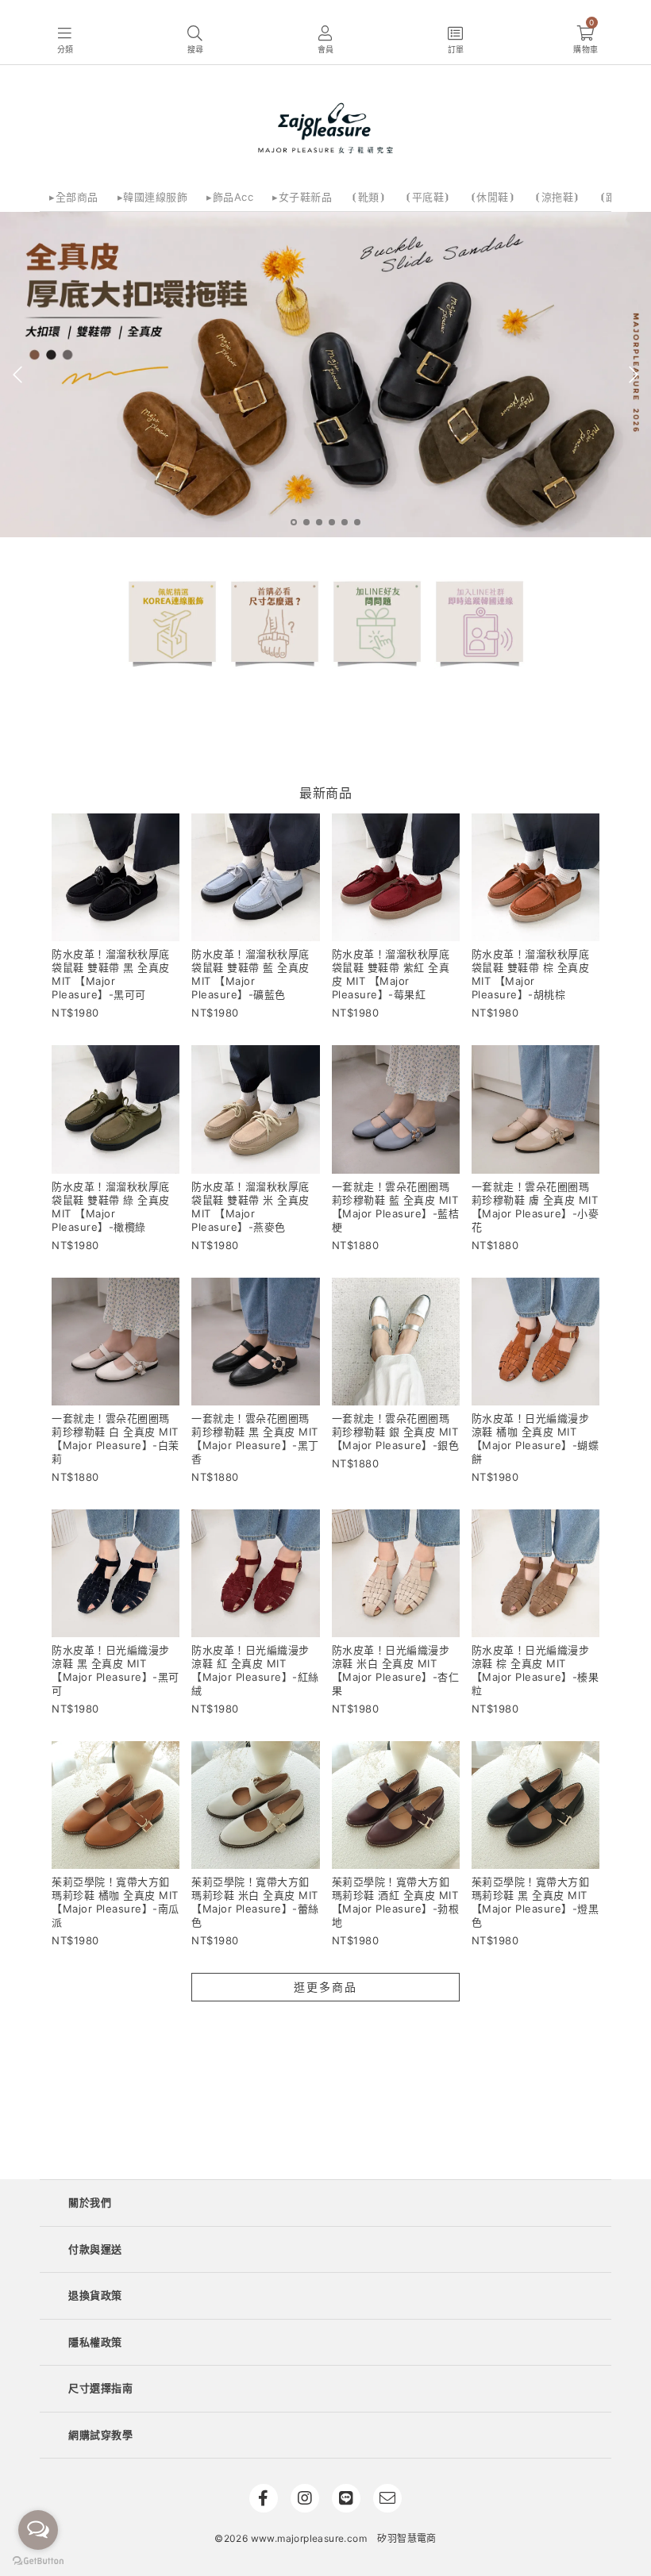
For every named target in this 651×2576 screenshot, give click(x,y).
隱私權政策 (95, 2342)
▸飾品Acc (230, 197)
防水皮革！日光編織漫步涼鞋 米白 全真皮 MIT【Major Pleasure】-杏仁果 (396, 1670)
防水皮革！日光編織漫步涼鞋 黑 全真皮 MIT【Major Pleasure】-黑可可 (116, 1670)
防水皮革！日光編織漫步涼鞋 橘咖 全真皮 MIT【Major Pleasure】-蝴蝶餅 (535, 1438)
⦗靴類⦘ (368, 197)
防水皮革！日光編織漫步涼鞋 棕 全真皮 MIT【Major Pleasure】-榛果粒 (535, 1670)
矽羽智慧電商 (406, 2538)
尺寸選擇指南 (100, 2388)
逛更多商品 (325, 1987)
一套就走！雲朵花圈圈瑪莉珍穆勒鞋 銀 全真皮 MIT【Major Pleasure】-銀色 (396, 1432)
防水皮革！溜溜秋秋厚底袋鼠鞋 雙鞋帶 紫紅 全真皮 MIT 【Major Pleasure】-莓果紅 (391, 974)
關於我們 (90, 2202)
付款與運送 (95, 2249)
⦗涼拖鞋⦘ (557, 197)
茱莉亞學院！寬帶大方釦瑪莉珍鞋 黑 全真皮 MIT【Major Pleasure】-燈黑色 (535, 1902)
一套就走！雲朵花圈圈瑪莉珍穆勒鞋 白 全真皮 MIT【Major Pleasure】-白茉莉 (116, 1438)
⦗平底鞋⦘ (428, 197)
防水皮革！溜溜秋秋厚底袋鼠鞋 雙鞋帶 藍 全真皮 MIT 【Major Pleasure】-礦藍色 (250, 974)
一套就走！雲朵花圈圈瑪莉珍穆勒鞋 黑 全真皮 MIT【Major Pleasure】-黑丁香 (255, 1438)
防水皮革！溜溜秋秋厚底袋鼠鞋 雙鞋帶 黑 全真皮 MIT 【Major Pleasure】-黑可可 (111, 974)
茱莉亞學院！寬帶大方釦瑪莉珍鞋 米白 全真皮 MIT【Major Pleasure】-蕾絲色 (255, 1902)
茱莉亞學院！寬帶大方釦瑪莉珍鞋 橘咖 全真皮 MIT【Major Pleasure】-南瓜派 (116, 1902)
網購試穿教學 (100, 2435)
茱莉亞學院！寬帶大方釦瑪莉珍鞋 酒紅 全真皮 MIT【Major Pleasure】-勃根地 (396, 1902)
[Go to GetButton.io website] (38, 2560)
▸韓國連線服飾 (153, 197)
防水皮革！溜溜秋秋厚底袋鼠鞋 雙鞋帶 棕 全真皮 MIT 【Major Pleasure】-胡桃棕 (531, 974)
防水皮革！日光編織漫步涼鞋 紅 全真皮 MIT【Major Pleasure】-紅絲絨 (255, 1670)
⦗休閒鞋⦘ (493, 197)
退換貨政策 (95, 2295)
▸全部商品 (74, 197)
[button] (65, 40)
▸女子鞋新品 (302, 197)
